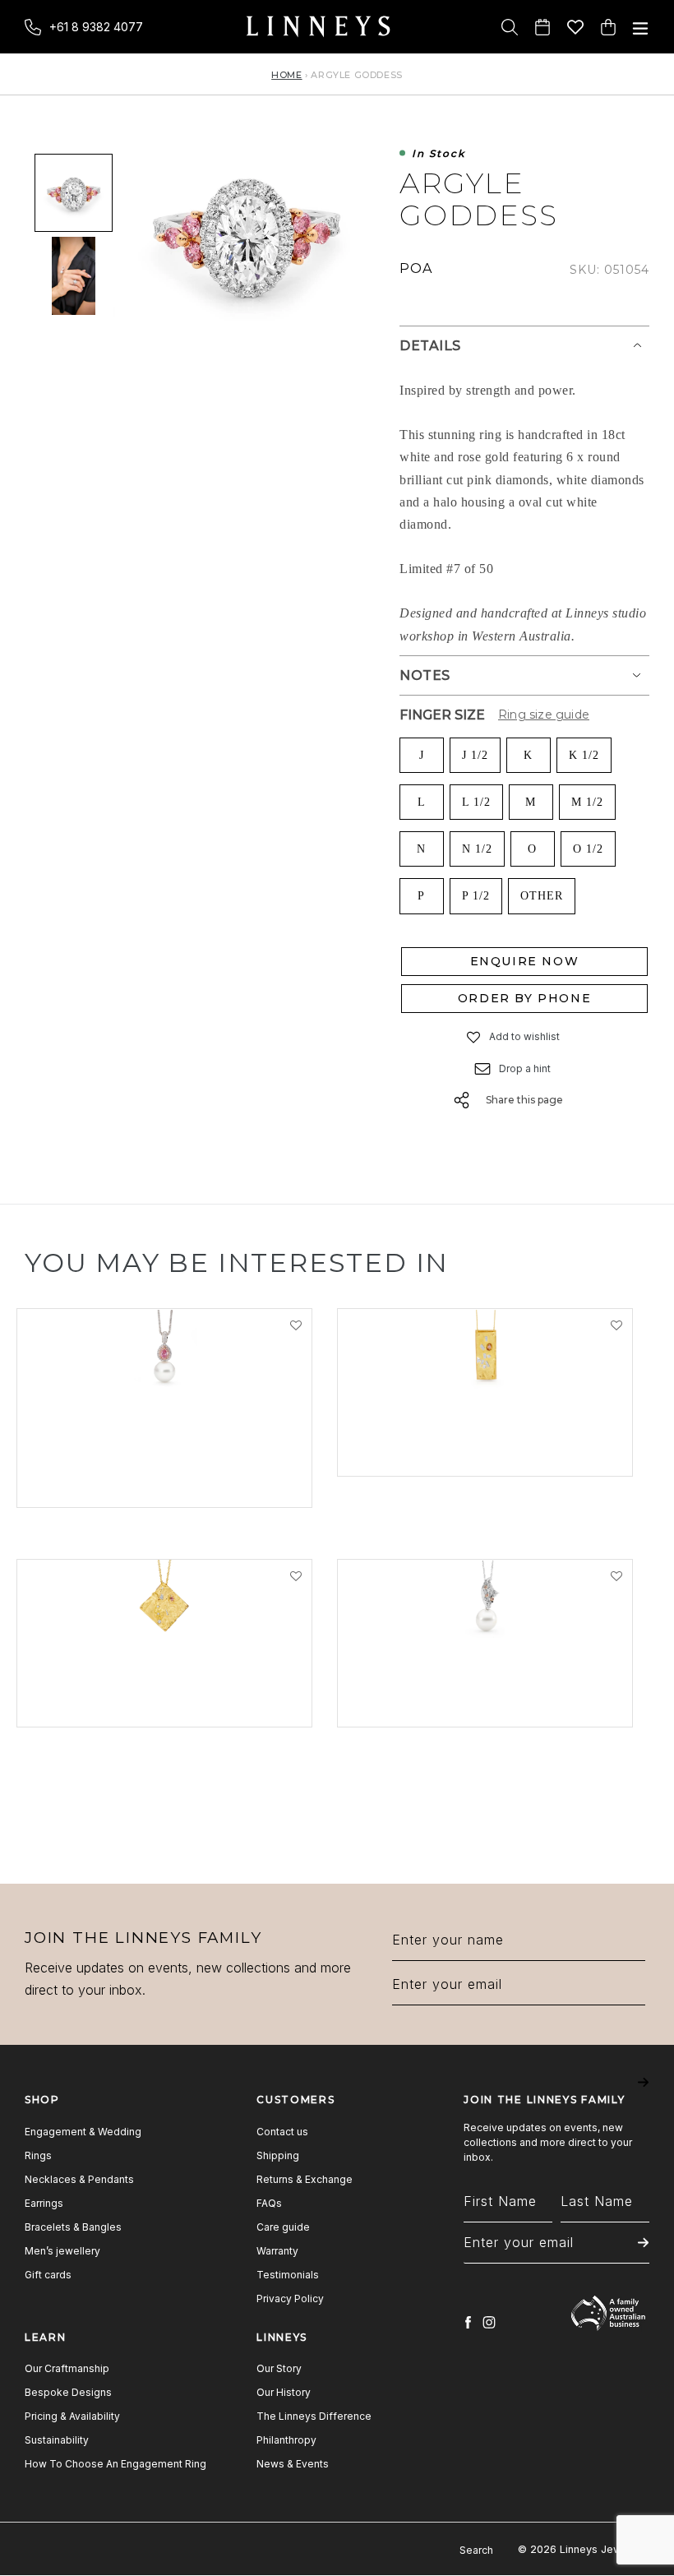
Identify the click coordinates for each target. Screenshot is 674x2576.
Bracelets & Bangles (73, 2227)
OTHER (542, 896)
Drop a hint (525, 1068)
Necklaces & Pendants (79, 2179)
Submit (643, 2094)
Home (286, 75)
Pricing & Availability (72, 2416)
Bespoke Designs (68, 2392)
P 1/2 (476, 896)
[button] (474, 1037)
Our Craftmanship (67, 2368)
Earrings (44, 2203)
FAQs (269, 2203)
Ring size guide (544, 715)
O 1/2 (588, 849)
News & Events (293, 2464)
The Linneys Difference (314, 2416)
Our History (284, 2392)
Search (476, 2550)
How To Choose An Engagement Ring (115, 2464)
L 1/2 (476, 802)
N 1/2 (477, 849)
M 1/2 (587, 802)
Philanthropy (286, 2440)
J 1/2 (475, 755)
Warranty (277, 2251)
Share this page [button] (524, 1100)
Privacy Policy (290, 2299)
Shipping (278, 2155)
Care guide (283, 2227)
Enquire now (525, 961)
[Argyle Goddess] (74, 192)
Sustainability (57, 2440)
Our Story (279, 2368)
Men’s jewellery (62, 2251)
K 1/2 (584, 755)
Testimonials (288, 2275)
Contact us (282, 2132)
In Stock (439, 154)
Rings (38, 2155)
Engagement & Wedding (83, 2132)
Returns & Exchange (305, 2179)
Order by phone (524, 998)
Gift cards (48, 2275)
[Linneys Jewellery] (318, 27)
